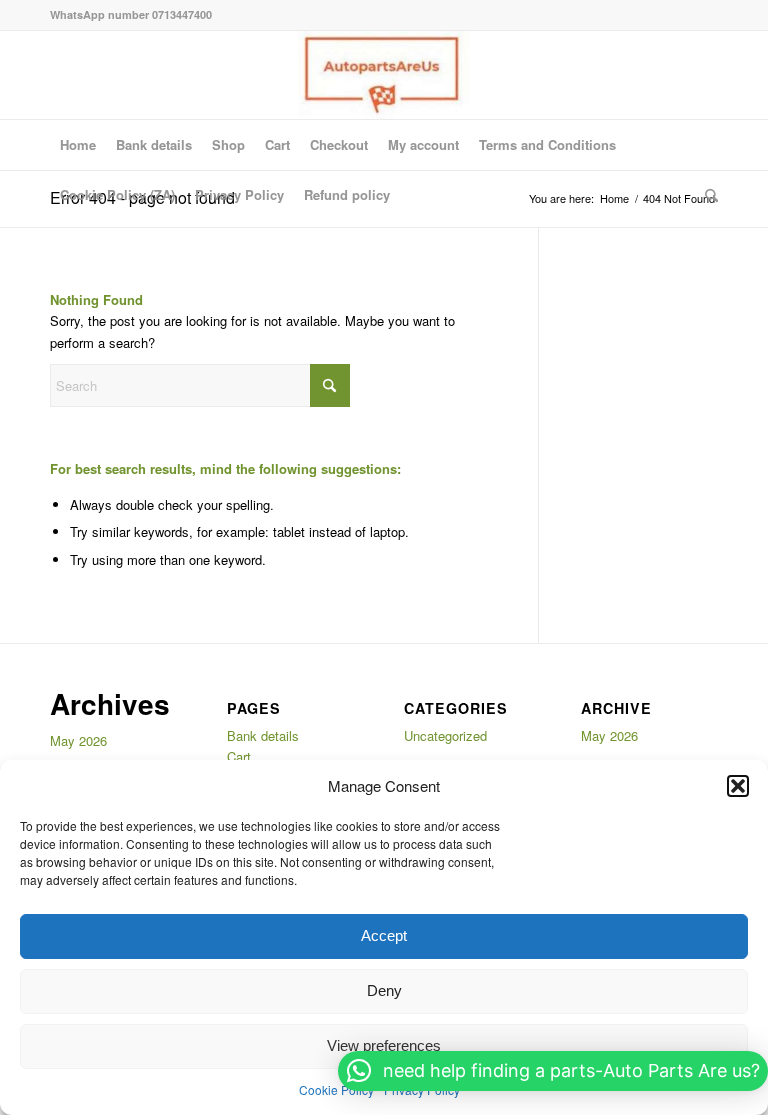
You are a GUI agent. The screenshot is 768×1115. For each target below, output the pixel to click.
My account (423, 144)
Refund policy (347, 194)
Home (78, 144)
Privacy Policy (239, 194)
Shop (228, 144)
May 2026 (78, 740)
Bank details (154, 144)
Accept (384, 935)
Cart (277, 144)
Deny (384, 990)
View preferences (384, 1045)
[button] (738, 786)
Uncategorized (445, 735)
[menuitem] (706, 195)
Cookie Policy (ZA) (117, 194)
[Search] (706, 195)
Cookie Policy (336, 1089)
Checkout (339, 144)
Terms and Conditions (547, 144)
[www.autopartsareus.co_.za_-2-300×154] (383, 75)
